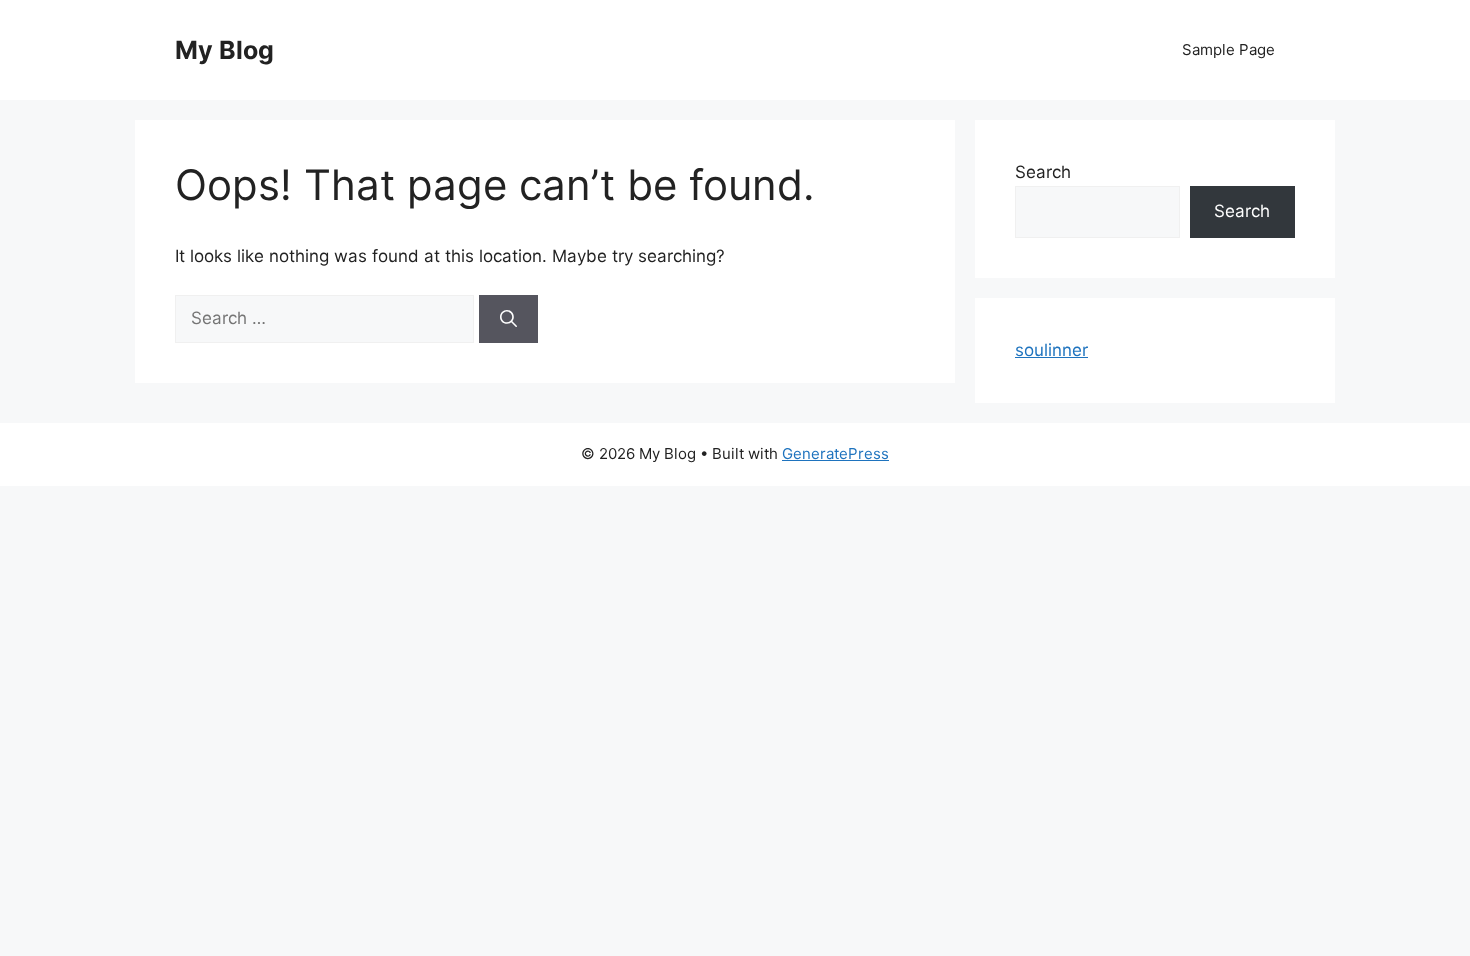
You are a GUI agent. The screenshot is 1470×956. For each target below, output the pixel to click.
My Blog (224, 50)
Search (1043, 172)
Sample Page (1228, 49)
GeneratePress (835, 453)
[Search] (508, 319)
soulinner (1051, 350)
